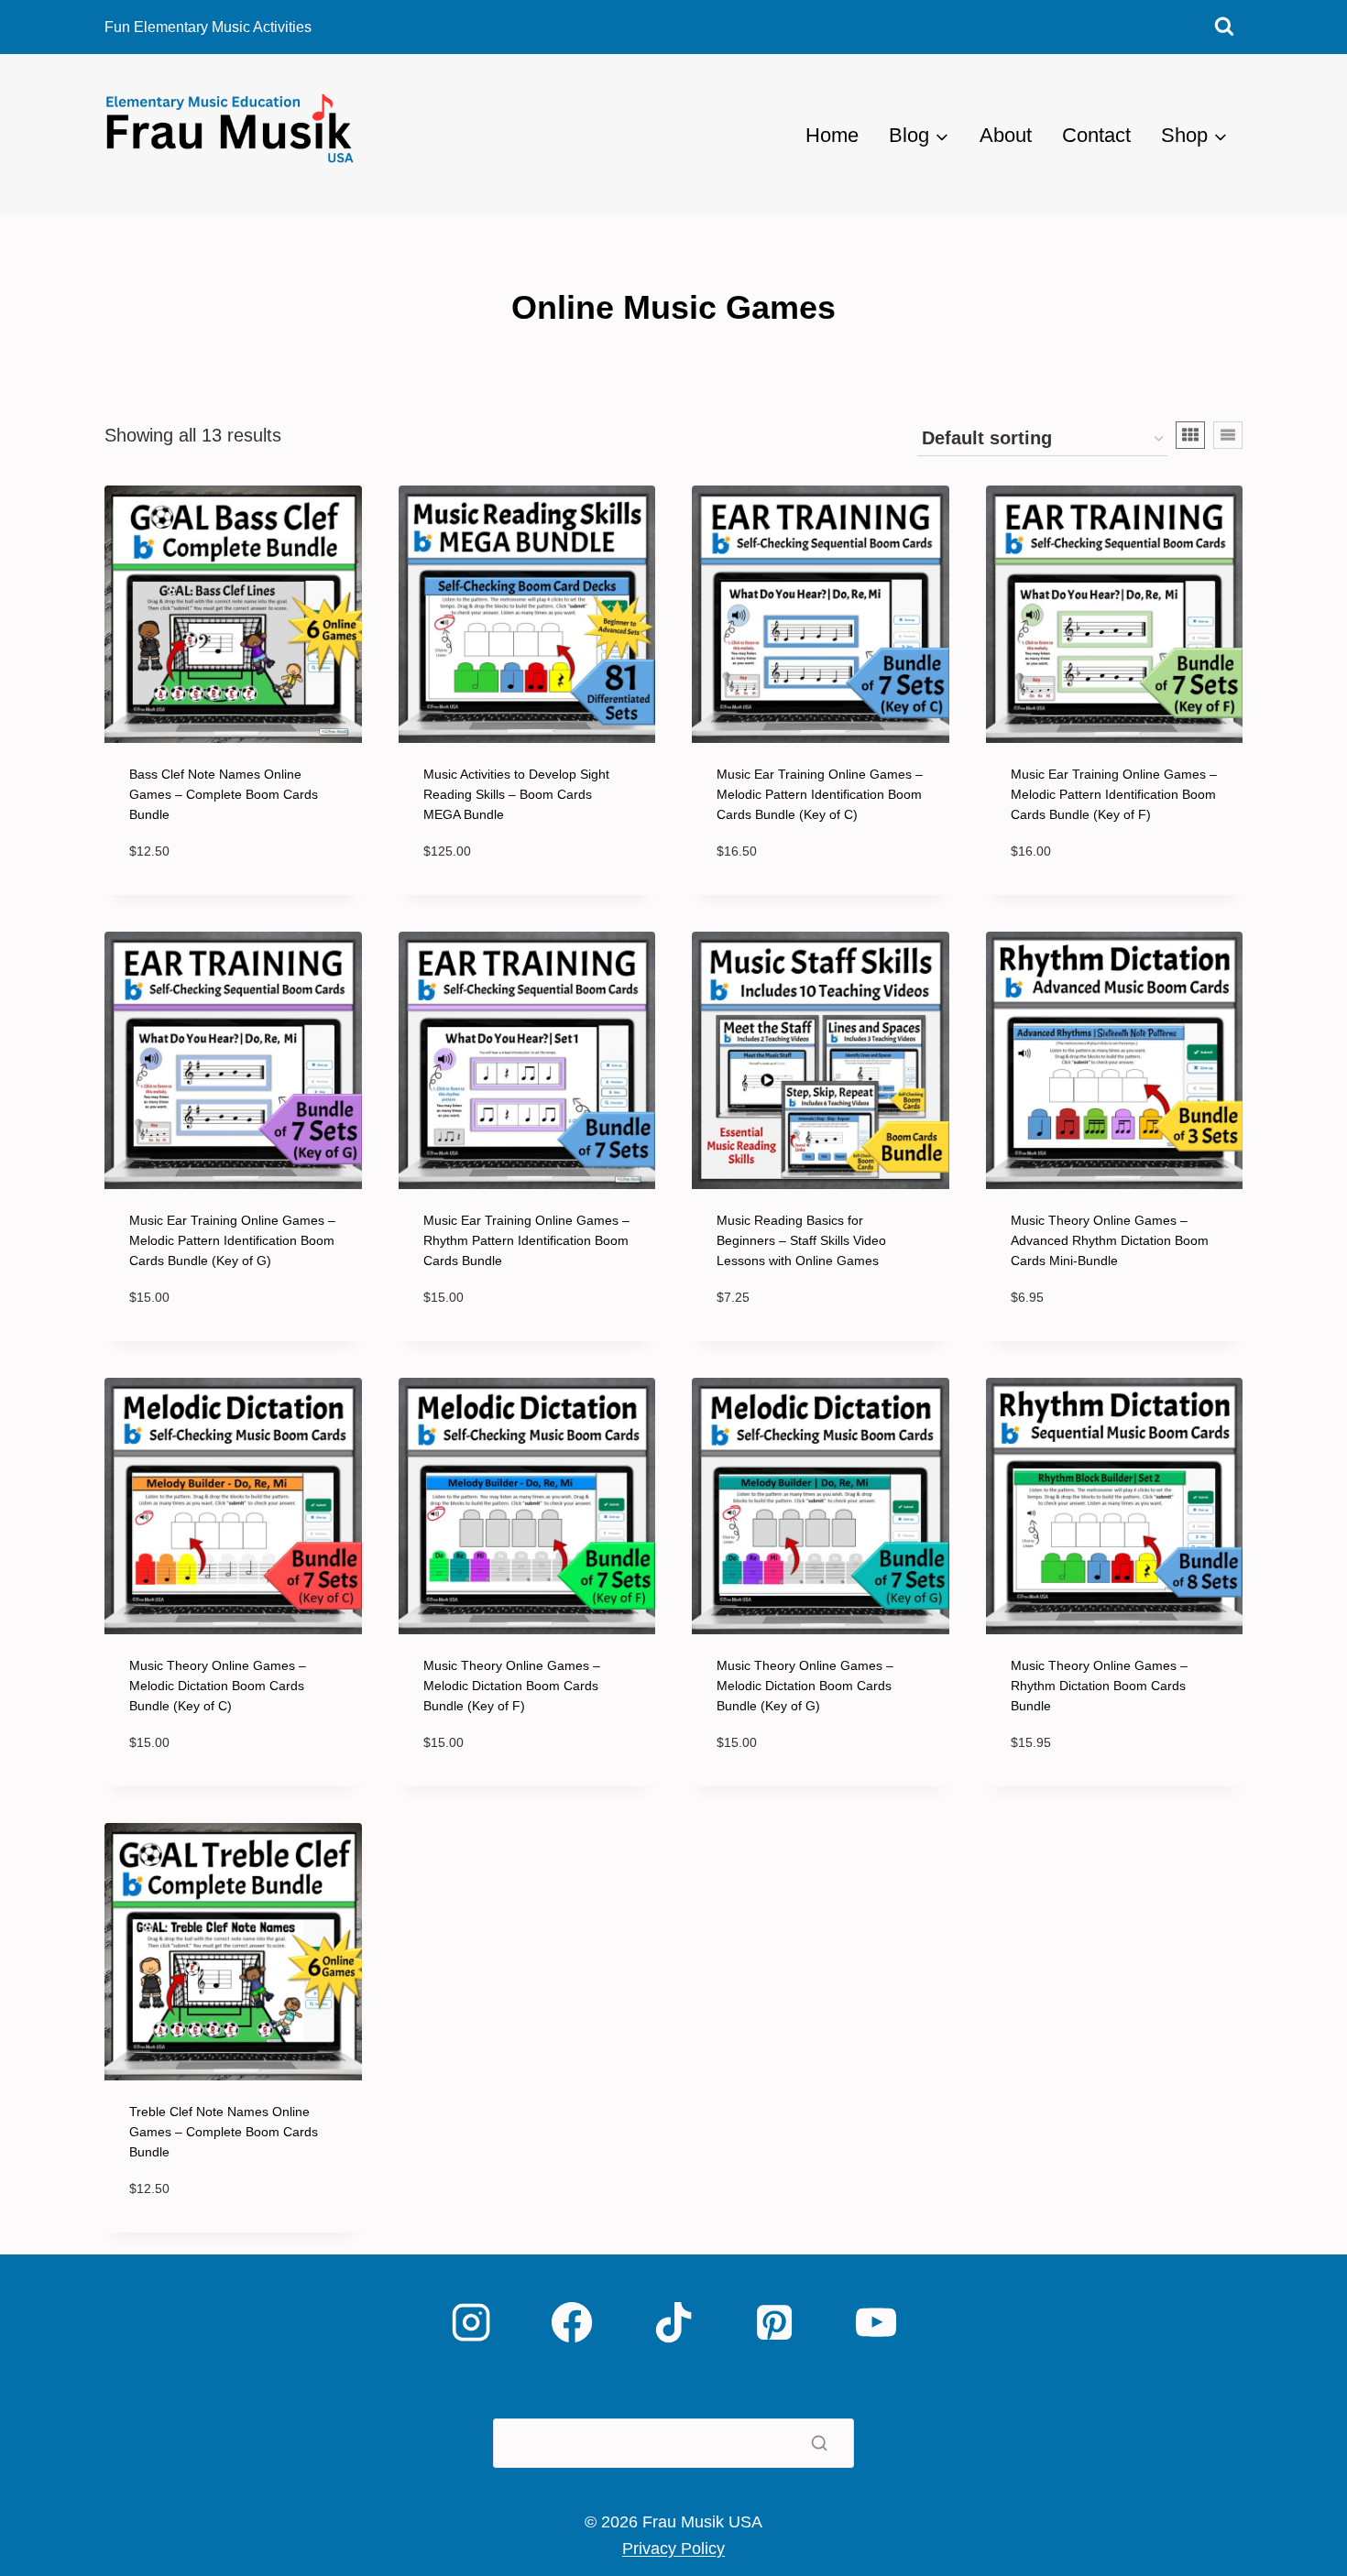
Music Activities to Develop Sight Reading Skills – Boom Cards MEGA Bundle (516, 794)
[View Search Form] (1224, 27)
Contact (1096, 135)
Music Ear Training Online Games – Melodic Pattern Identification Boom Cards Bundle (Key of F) (1114, 794)
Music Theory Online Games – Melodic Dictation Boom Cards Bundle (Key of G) (805, 1686)
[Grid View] (1190, 435)
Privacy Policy (673, 2549)
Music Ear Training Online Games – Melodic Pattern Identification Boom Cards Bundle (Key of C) (820, 794)
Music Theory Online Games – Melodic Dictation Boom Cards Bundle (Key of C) (218, 1686)
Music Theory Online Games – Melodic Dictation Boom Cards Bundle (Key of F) (512, 1686)
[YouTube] (876, 2322)
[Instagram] (471, 2322)
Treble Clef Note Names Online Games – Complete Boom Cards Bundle (224, 2132)
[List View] (1228, 435)
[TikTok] (673, 2322)
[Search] (819, 2443)
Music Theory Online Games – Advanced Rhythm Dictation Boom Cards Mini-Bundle (1110, 1240)
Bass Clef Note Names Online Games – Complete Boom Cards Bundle (224, 794)
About (1006, 135)
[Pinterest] (774, 2322)
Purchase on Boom (224, 878)
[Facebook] (572, 2322)
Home (832, 135)
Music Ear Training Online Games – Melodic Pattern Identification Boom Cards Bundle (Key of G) (232, 1240)
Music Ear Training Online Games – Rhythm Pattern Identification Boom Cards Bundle (526, 1240)
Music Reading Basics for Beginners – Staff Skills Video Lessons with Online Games (801, 1240)
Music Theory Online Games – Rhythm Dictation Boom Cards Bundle (1099, 1686)
